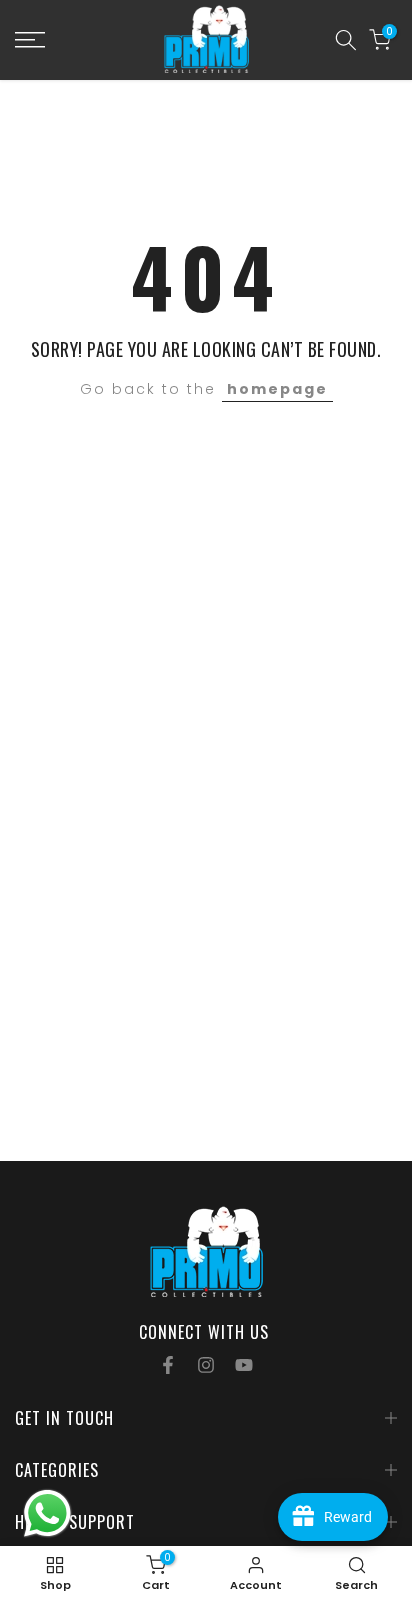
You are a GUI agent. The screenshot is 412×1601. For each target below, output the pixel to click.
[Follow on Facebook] (168, 1365)
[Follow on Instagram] (206, 1365)
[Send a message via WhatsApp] (47, 1513)
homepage (277, 389)
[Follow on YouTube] (244, 1365)
